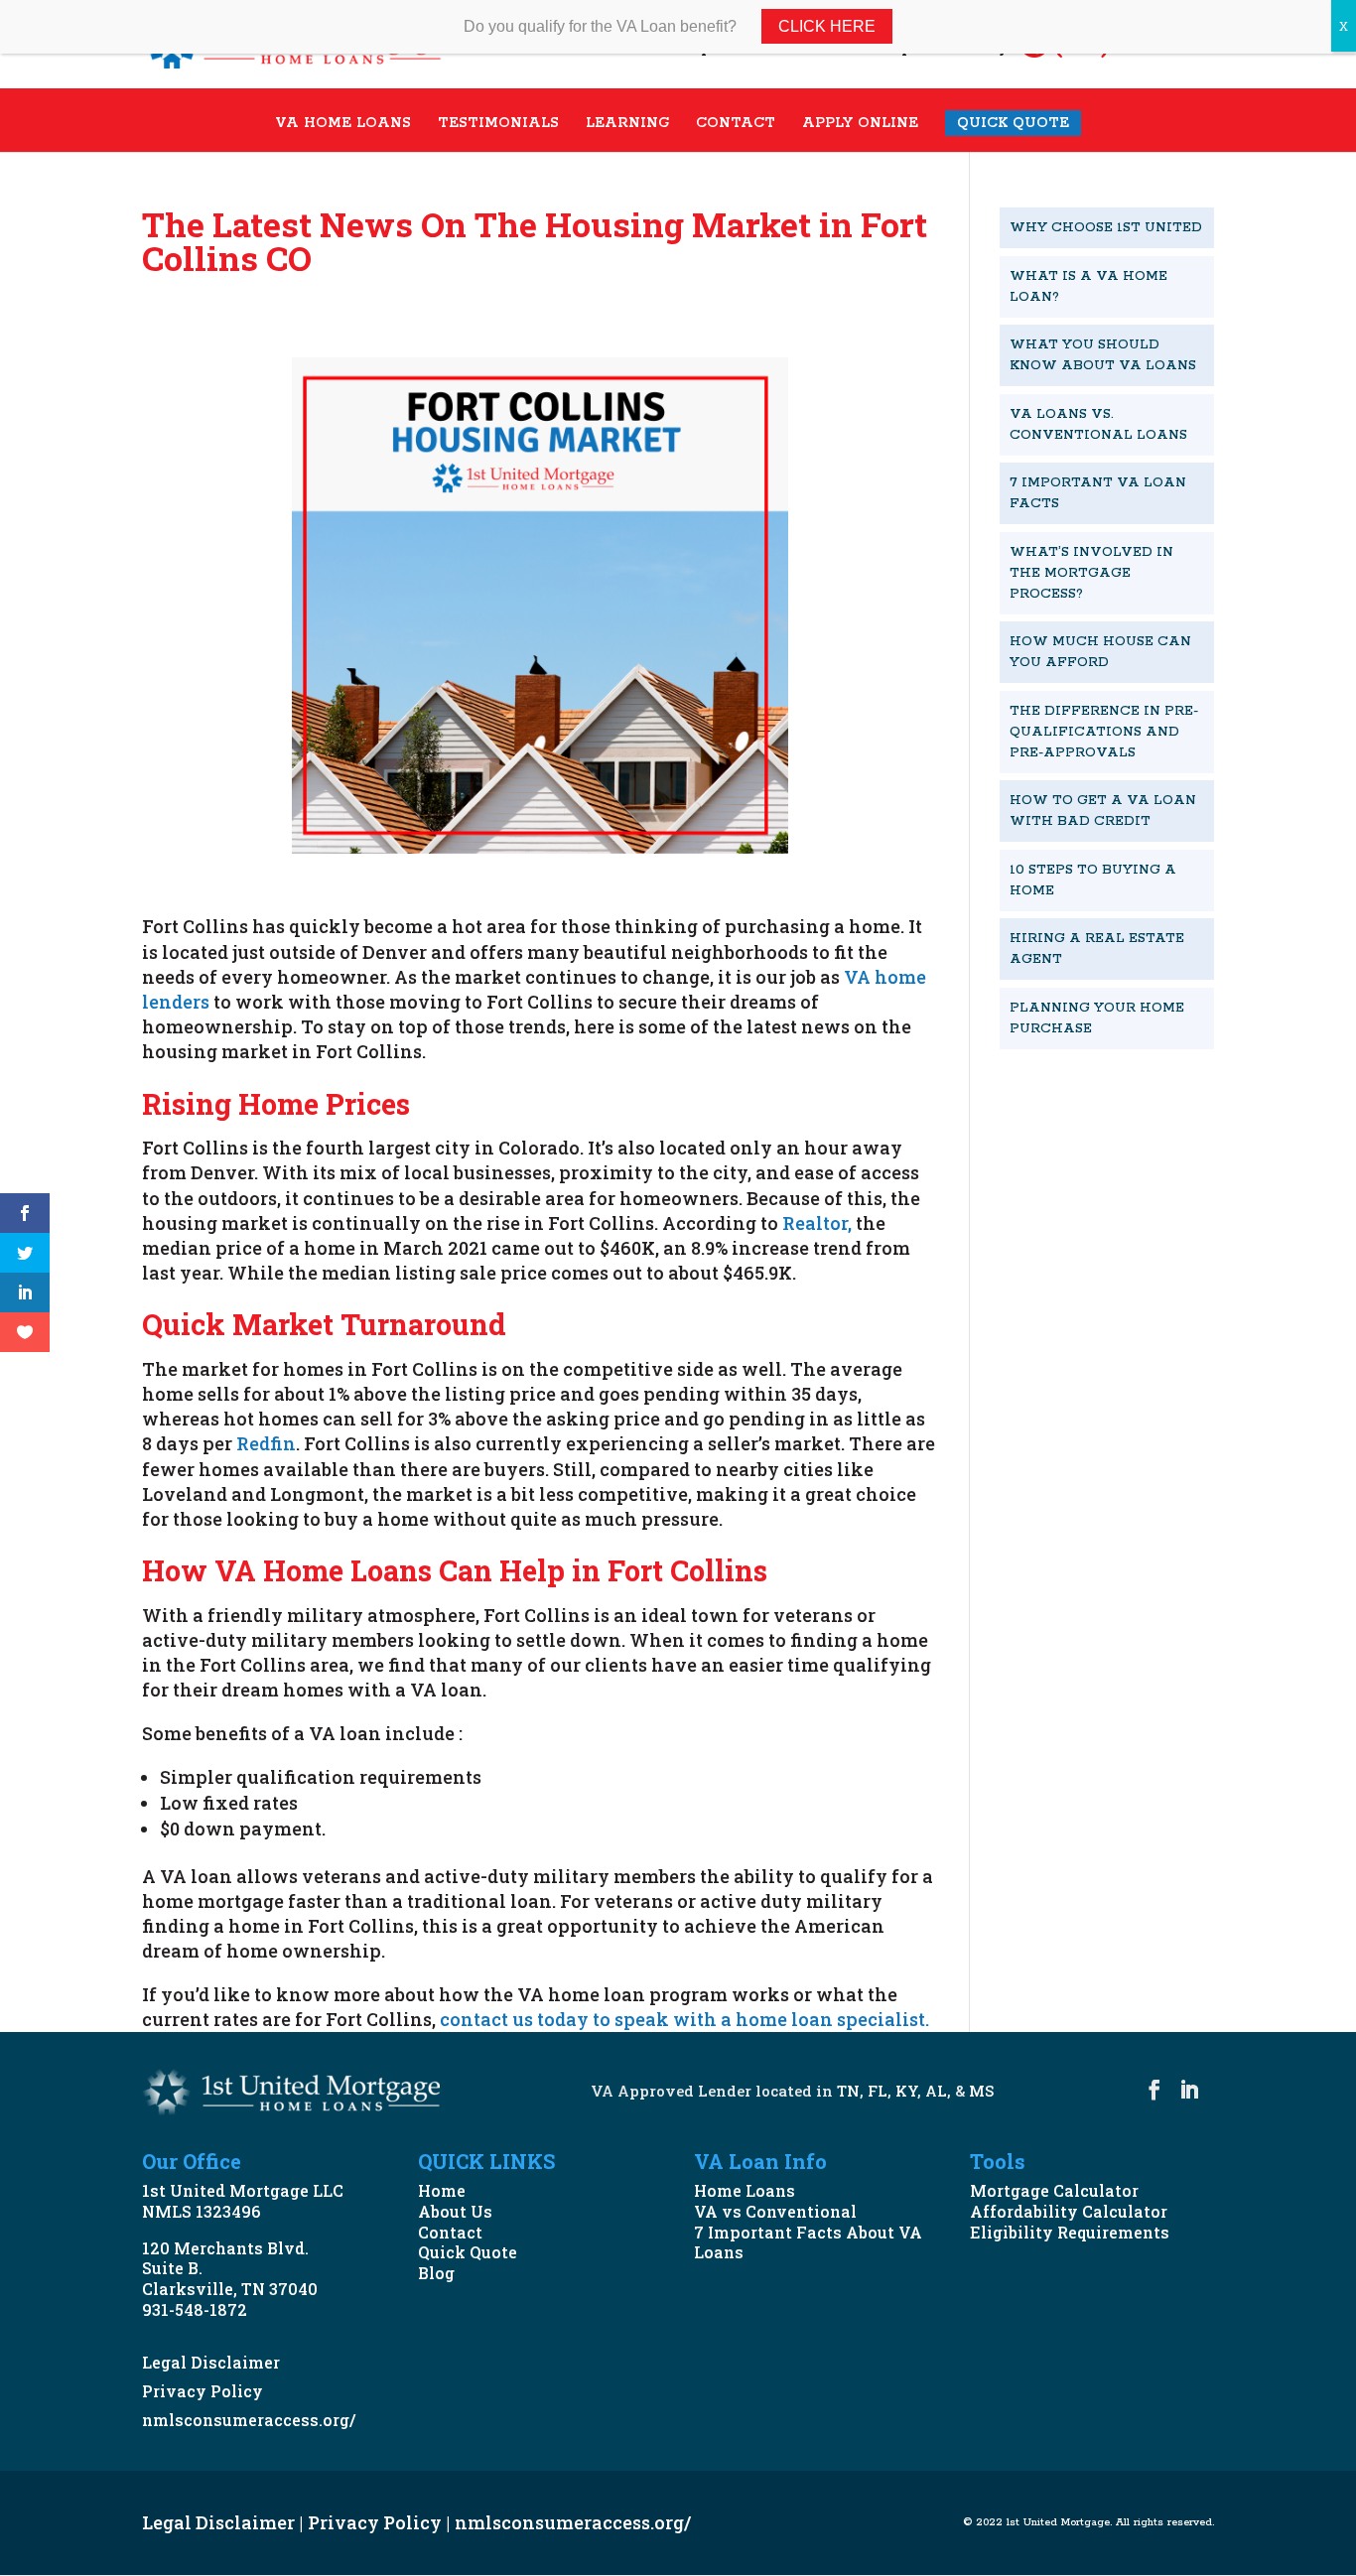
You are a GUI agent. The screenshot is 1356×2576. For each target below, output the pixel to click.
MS (981, 2091)
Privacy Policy (203, 2391)
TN (848, 2091)
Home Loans (745, 2190)
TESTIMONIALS (498, 124)
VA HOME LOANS (343, 124)
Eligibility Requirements (1070, 2232)
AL (936, 2091)
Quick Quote (468, 2252)
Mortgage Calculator (1054, 2190)
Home (442, 2190)
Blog (436, 2273)
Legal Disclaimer (211, 2362)
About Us (455, 2211)
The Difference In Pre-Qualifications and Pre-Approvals (1104, 732)
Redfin (264, 1443)
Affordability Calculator (1069, 2211)
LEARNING (627, 124)
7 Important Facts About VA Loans (808, 2242)
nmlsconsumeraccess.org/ (249, 2420)
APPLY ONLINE (860, 124)
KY (906, 2091)
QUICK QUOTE (1013, 123)
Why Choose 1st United (1106, 228)
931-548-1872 (195, 2309)
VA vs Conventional (775, 2211)
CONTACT (736, 124)
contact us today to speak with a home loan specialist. (688, 2019)
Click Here (827, 26)
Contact (450, 2232)
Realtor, (815, 1223)
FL (878, 2091)
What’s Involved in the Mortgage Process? (1091, 573)
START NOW (1084, 1096)
